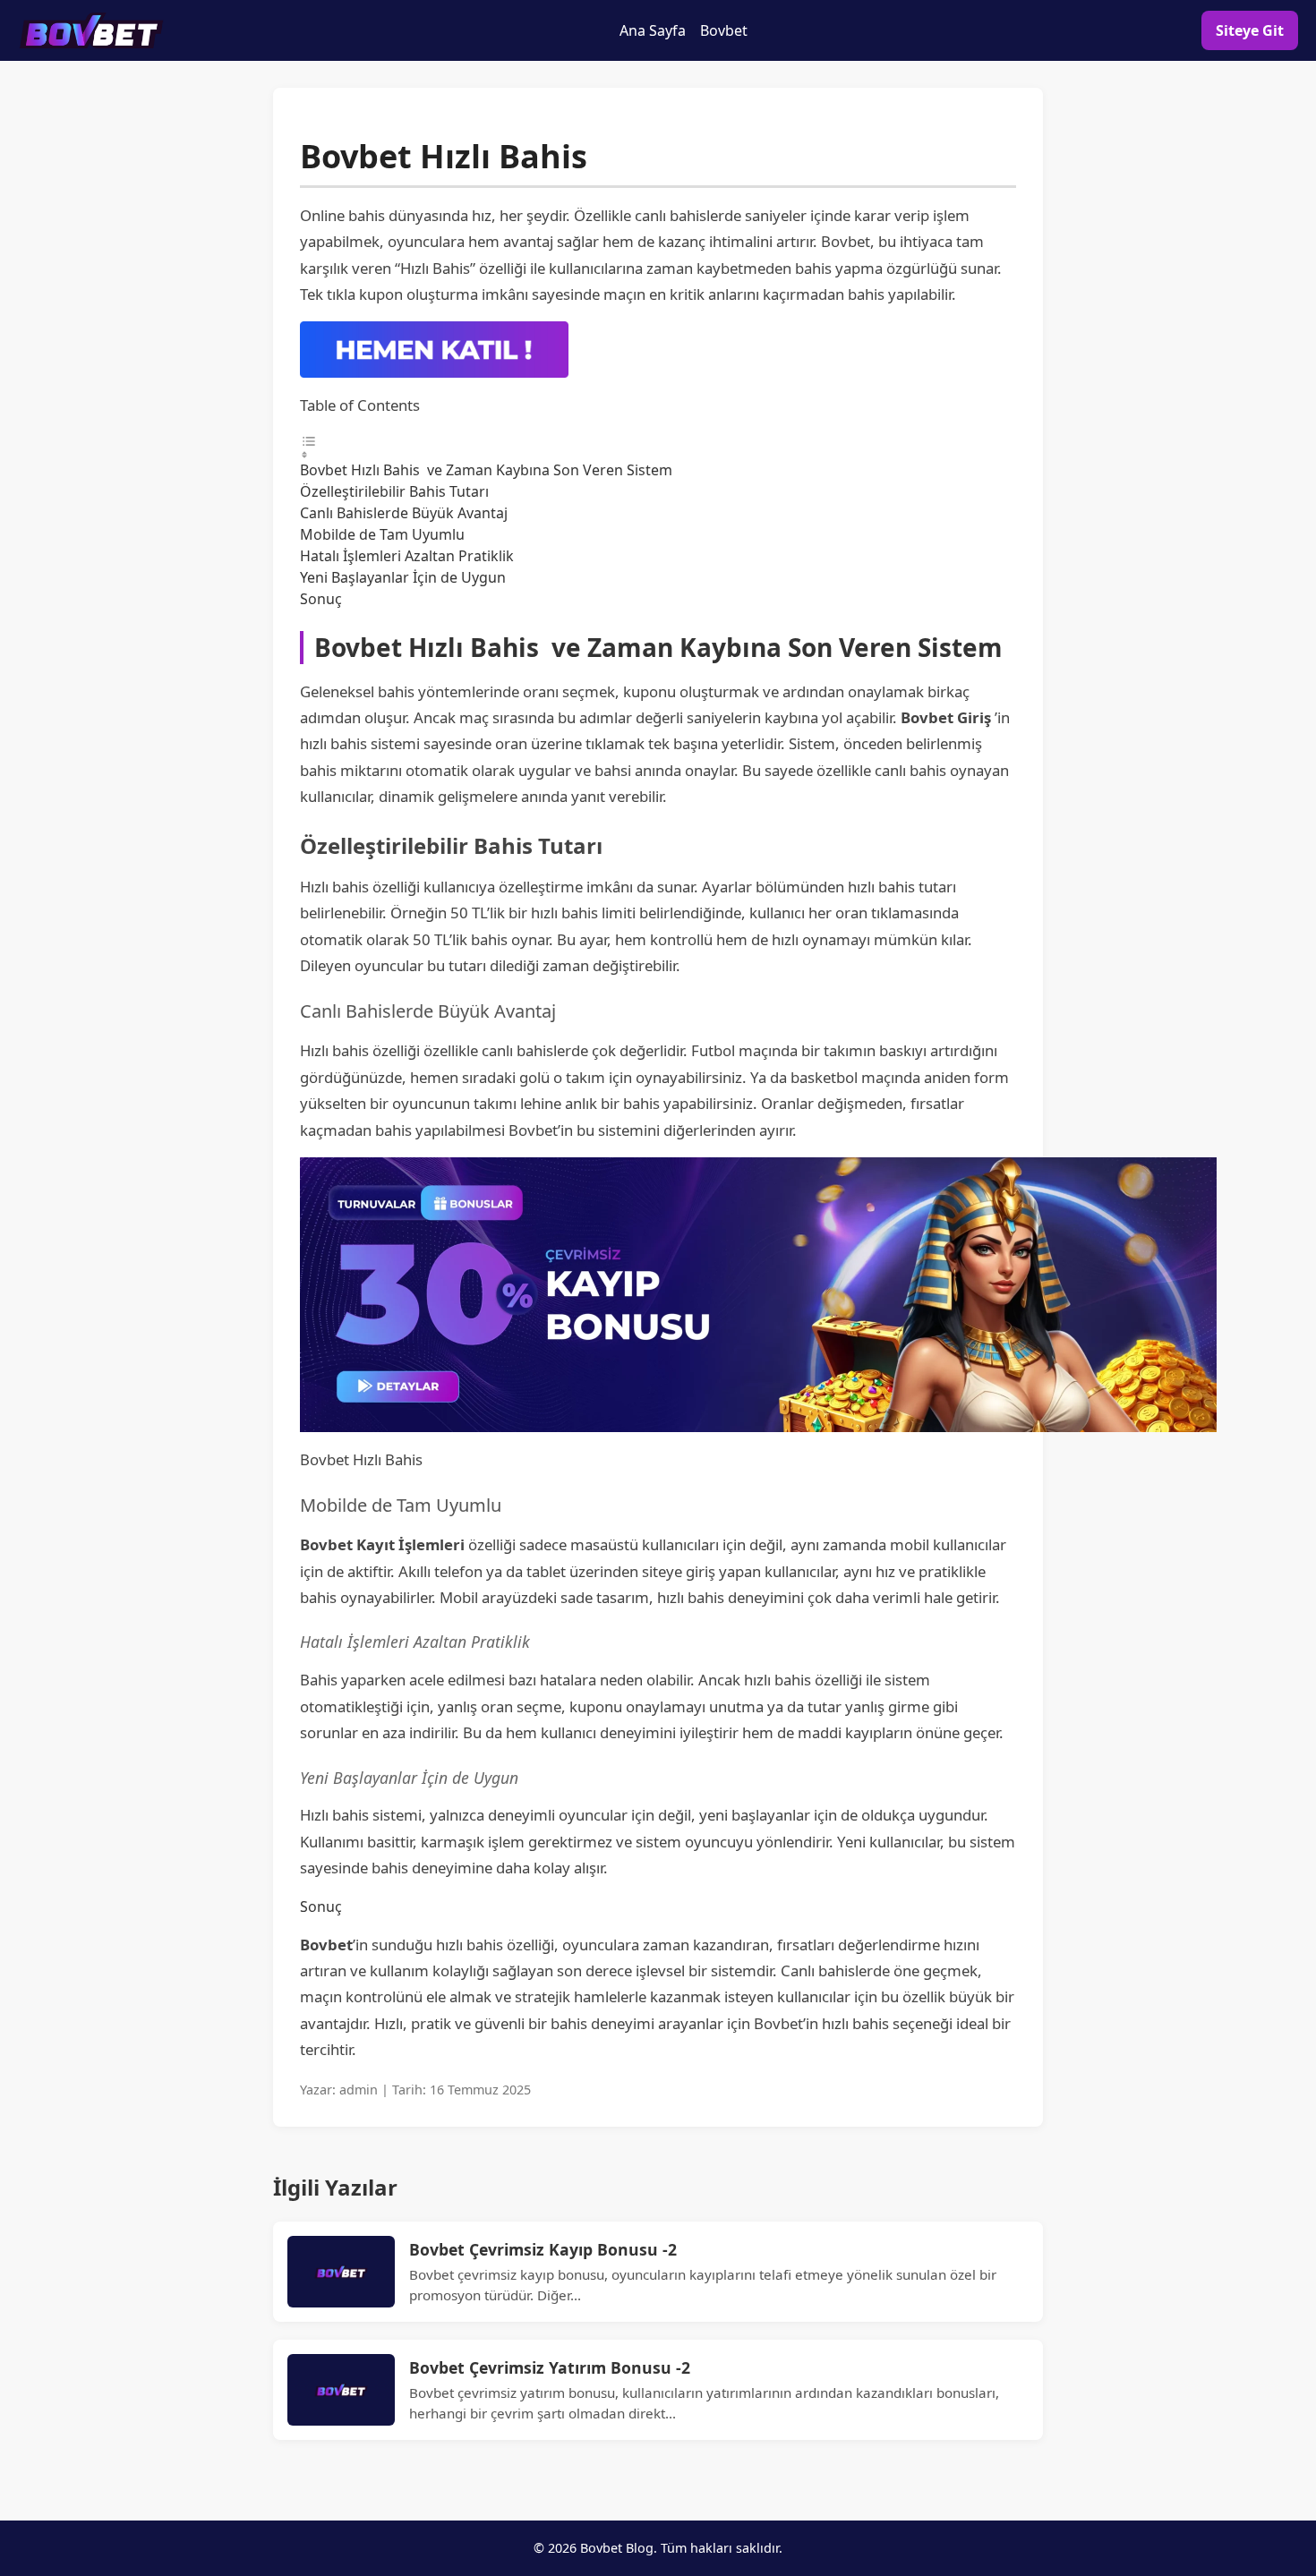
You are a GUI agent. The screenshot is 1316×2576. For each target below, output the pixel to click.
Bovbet (724, 30)
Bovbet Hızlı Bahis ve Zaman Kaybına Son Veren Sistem (486, 470)
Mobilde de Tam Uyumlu (382, 534)
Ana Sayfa (653, 30)
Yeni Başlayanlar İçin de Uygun (403, 577)
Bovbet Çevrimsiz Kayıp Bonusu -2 (543, 2249)
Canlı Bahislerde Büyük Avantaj (404, 513)
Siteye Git (1250, 30)
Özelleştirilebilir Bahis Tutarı (394, 491)
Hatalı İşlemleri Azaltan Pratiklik (407, 556)
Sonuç (321, 599)
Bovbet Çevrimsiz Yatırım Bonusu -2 (550, 2367)
